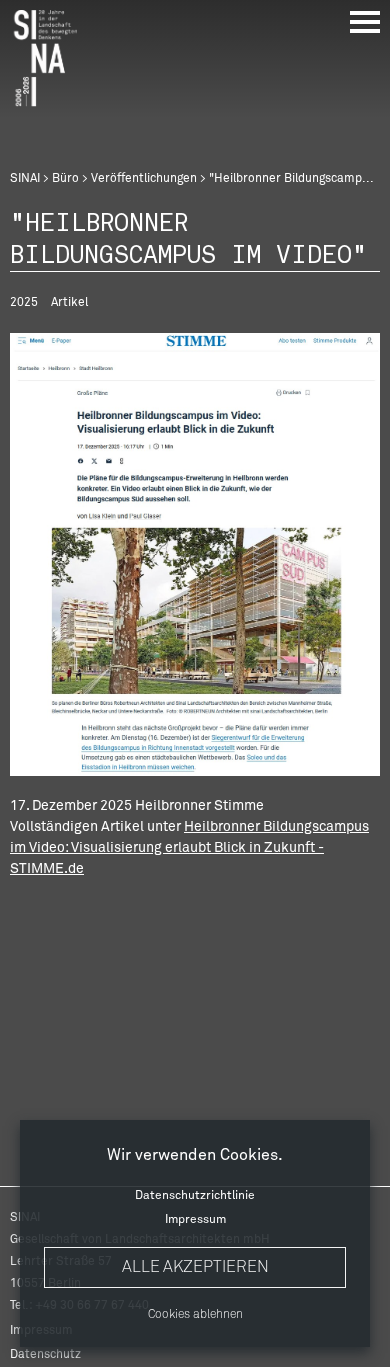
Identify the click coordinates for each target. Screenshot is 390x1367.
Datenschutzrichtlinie (195, 1196)
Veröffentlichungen (144, 179)
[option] (195, 554)
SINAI (25, 179)
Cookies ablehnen (195, 1315)
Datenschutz (45, 1355)
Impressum (195, 1220)
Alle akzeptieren (195, 1267)
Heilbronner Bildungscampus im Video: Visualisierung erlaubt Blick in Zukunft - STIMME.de (189, 848)
